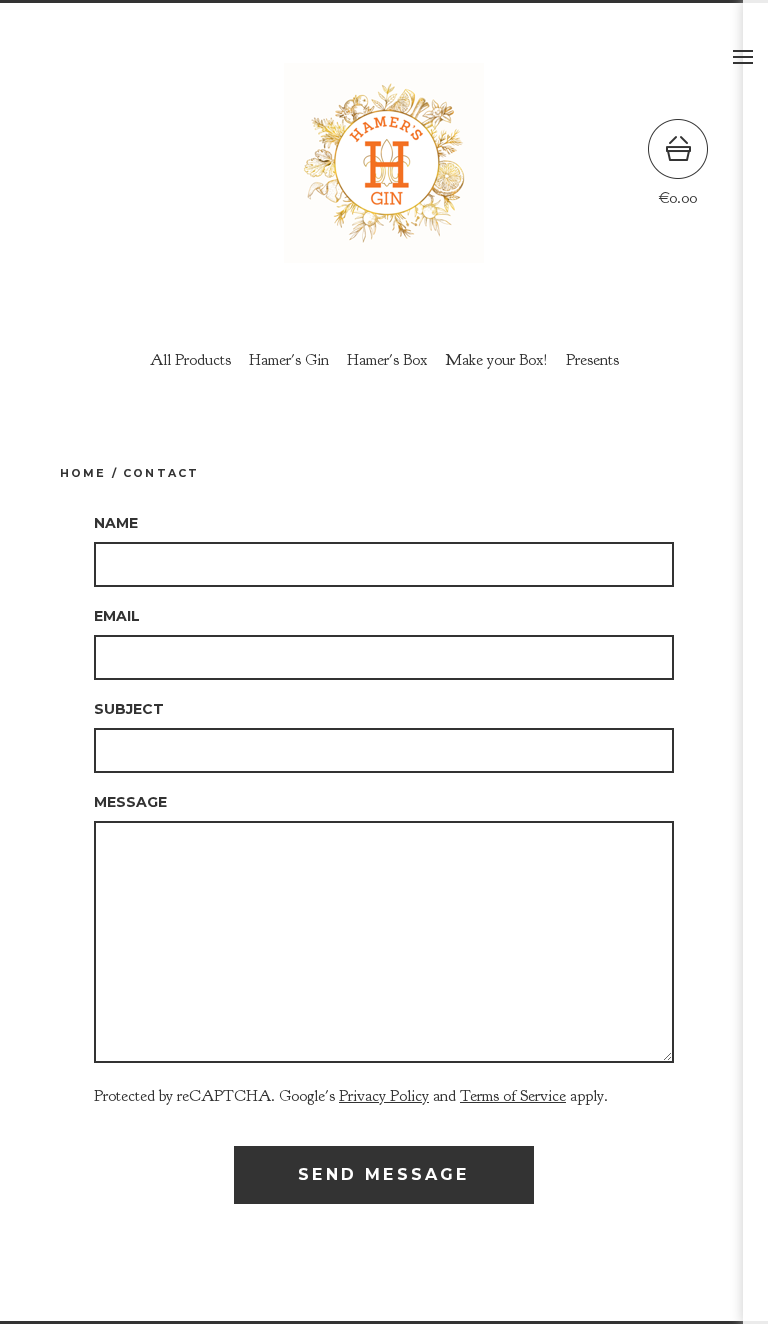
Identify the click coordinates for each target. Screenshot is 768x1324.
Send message (383, 1174)
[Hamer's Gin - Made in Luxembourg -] (383, 163)
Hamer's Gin (289, 360)
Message (130, 802)
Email (117, 616)
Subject (129, 709)
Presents (592, 360)
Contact (161, 473)
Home (83, 473)
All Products (190, 360)
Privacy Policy (384, 1096)
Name (116, 523)
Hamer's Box (387, 360)
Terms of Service (513, 1096)
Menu (743, 57)
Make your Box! (496, 360)
